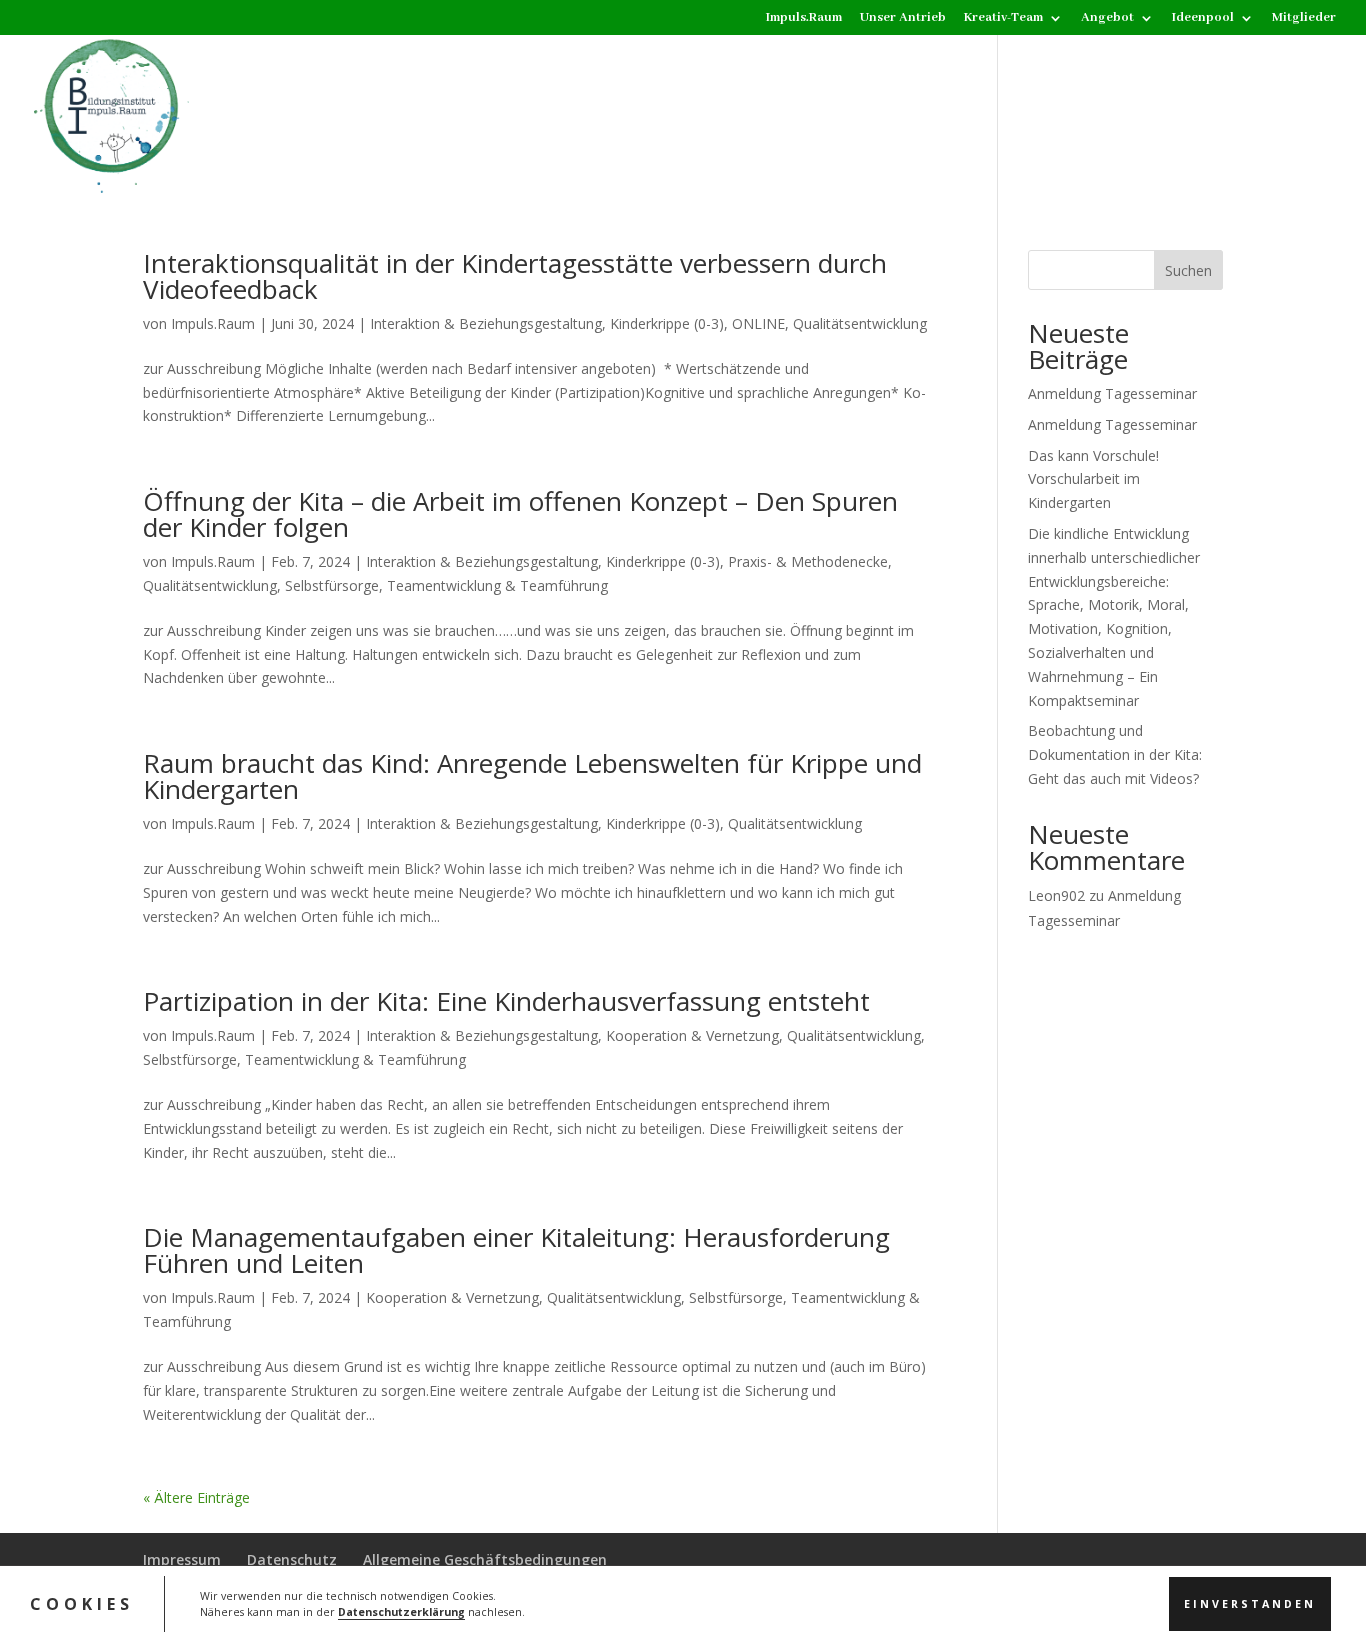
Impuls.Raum (804, 18)
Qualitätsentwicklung (860, 323)
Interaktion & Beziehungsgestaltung (486, 323)
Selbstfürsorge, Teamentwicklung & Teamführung (446, 585)
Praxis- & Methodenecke (808, 561)
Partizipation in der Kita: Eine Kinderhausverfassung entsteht (506, 1001)
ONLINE (758, 323)
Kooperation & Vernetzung (692, 1035)
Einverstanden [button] (1250, 1603)
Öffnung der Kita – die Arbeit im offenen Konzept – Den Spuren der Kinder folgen (520, 514)
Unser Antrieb (903, 18)
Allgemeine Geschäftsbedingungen (485, 1559)
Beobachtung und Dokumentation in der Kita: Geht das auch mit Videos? (1115, 754)
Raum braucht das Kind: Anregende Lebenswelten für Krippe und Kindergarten (532, 776)
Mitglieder (1304, 18)
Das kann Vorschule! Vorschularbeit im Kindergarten (1093, 479)
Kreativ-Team (1003, 18)
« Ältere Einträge (196, 1497)
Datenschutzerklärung (401, 1612)
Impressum (182, 1559)
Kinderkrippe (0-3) (667, 323)
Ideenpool (1203, 18)
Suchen (1188, 270)
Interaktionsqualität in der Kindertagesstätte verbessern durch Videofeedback (515, 276)
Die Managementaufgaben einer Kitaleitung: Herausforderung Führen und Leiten (516, 1250)
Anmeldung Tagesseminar (1112, 393)
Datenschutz (292, 1559)
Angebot (1107, 18)
